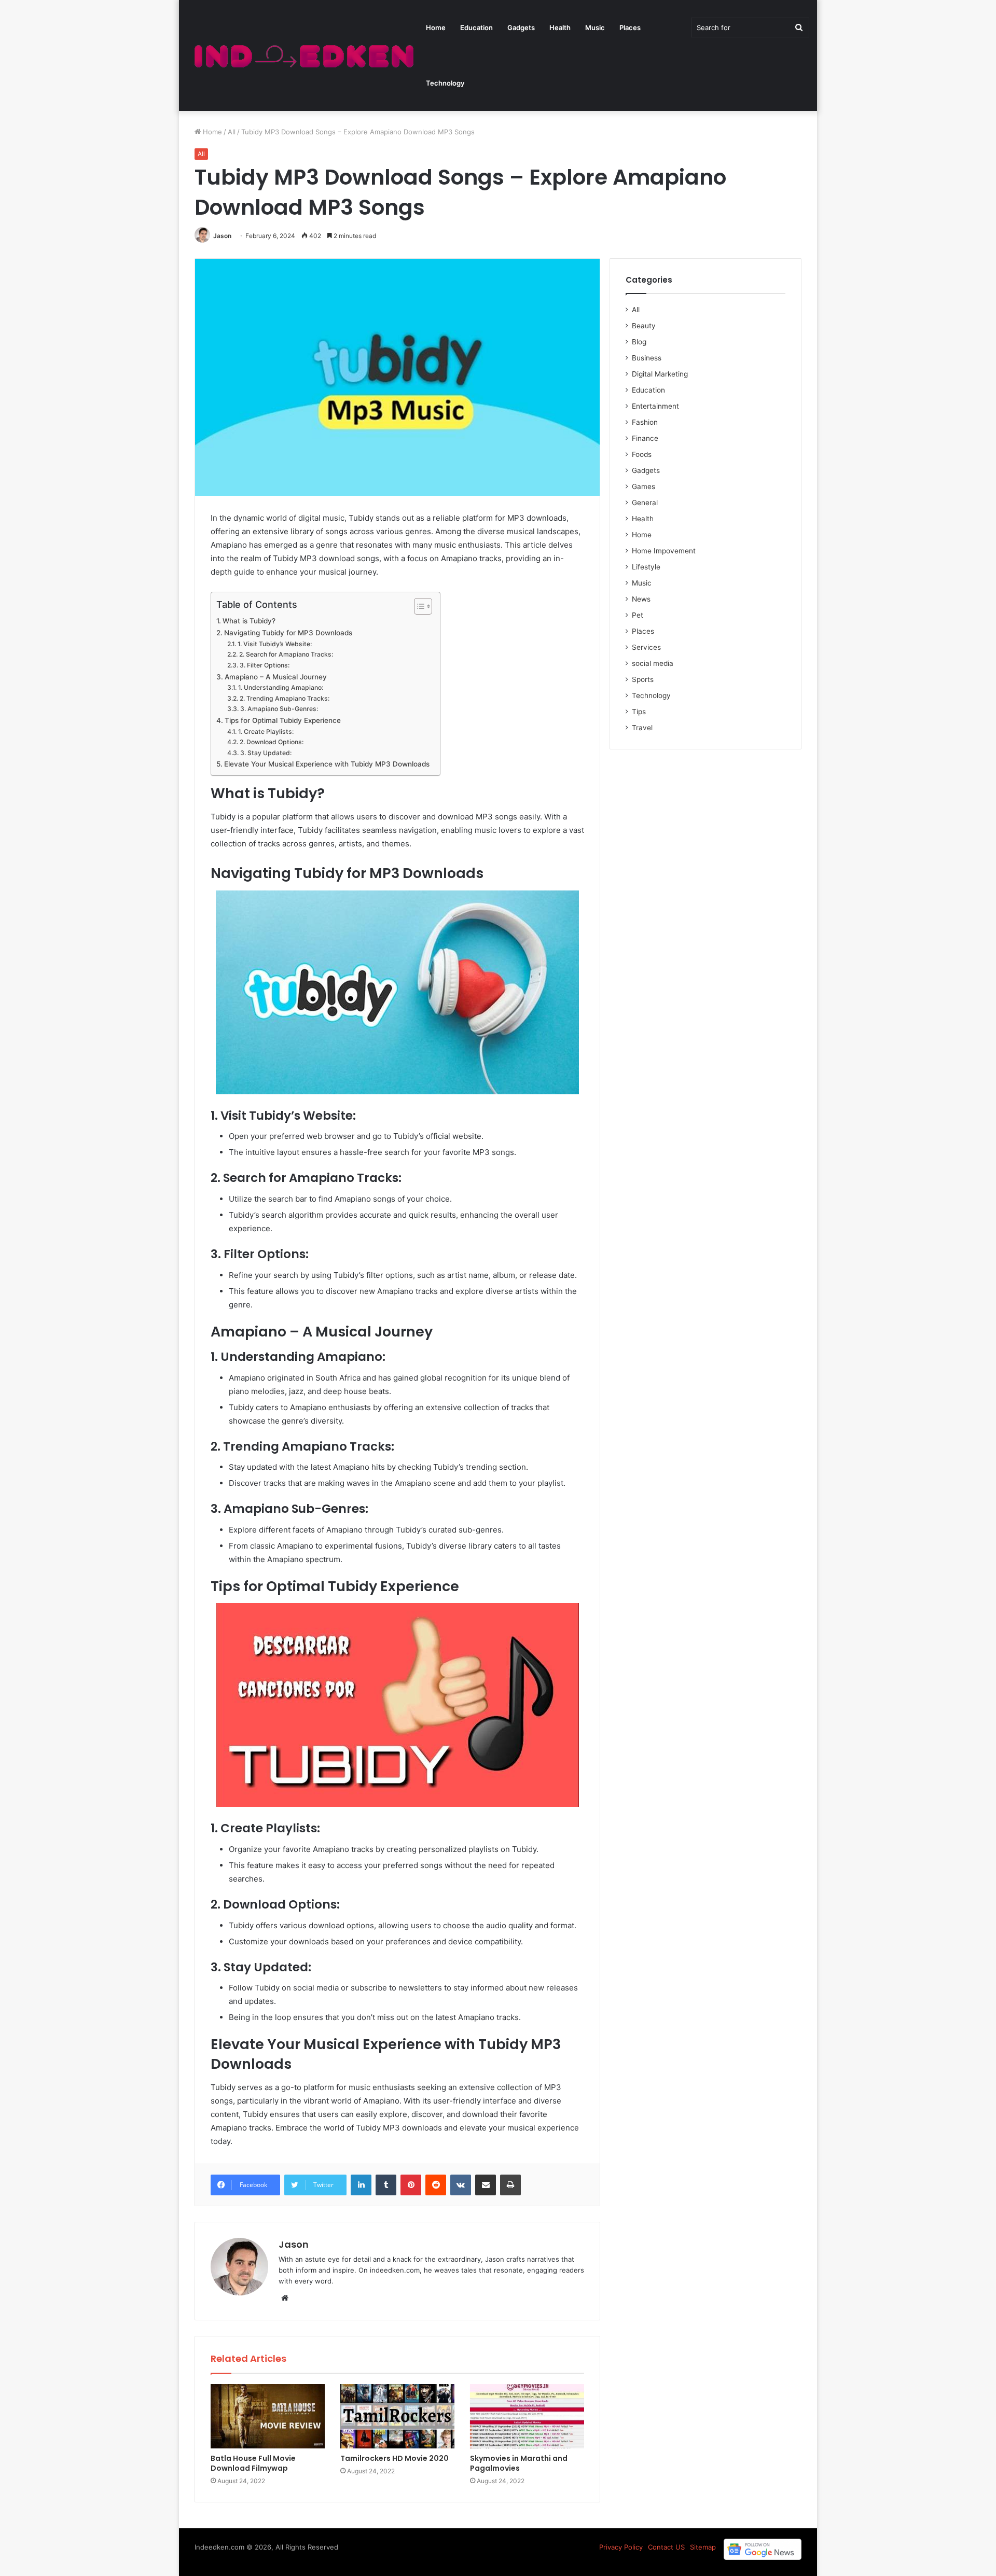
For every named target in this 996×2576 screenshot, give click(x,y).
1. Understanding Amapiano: (280, 687)
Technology (445, 83)
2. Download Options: (271, 742)
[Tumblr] (386, 2185)
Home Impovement (664, 551)
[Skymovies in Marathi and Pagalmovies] (527, 2416)
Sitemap (703, 2547)
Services (646, 647)
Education (476, 27)
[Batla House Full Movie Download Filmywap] (268, 2416)
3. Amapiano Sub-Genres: (279, 709)
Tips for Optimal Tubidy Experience (283, 720)
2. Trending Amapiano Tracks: (284, 698)
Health (560, 27)
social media (653, 663)
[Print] (510, 2185)
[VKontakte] (461, 2185)
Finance (645, 438)
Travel (642, 728)
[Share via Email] (486, 2185)
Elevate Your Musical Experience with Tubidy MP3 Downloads (327, 764)
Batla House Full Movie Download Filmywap (253, 2463)
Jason (222, 236)
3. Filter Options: (264, 665)
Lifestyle (646, 567)
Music (595, 27)
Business (647, 358)
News (641, 599)
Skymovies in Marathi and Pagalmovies (519, 2463)
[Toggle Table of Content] (418, 606)
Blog (639, 342)
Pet (638, 615)
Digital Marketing (660, 374)
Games (644, 486)
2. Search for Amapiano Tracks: (286, 654)
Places (630, 27)
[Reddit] (436, 2185)
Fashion (645, 422)
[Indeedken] (303, 56)
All (232, 132)
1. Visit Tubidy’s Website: (274, 644)
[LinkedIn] (361, 2185)
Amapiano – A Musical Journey (276, 677)
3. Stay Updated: (266, 753)
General (645, 503)
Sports (643, 679)
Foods (642, 454)
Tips (639, 712)
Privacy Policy (621, 2547)
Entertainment (655, 406)
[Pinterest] (411, 2185)
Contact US (666, 2547)
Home (436, 27)
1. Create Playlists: (266, 732)
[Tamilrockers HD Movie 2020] (397, 2416)
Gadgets (521, 27)
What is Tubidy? (249, 621)
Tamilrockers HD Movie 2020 (395, 2458)
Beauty (644, 326)
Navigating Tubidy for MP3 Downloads (288, 633)
